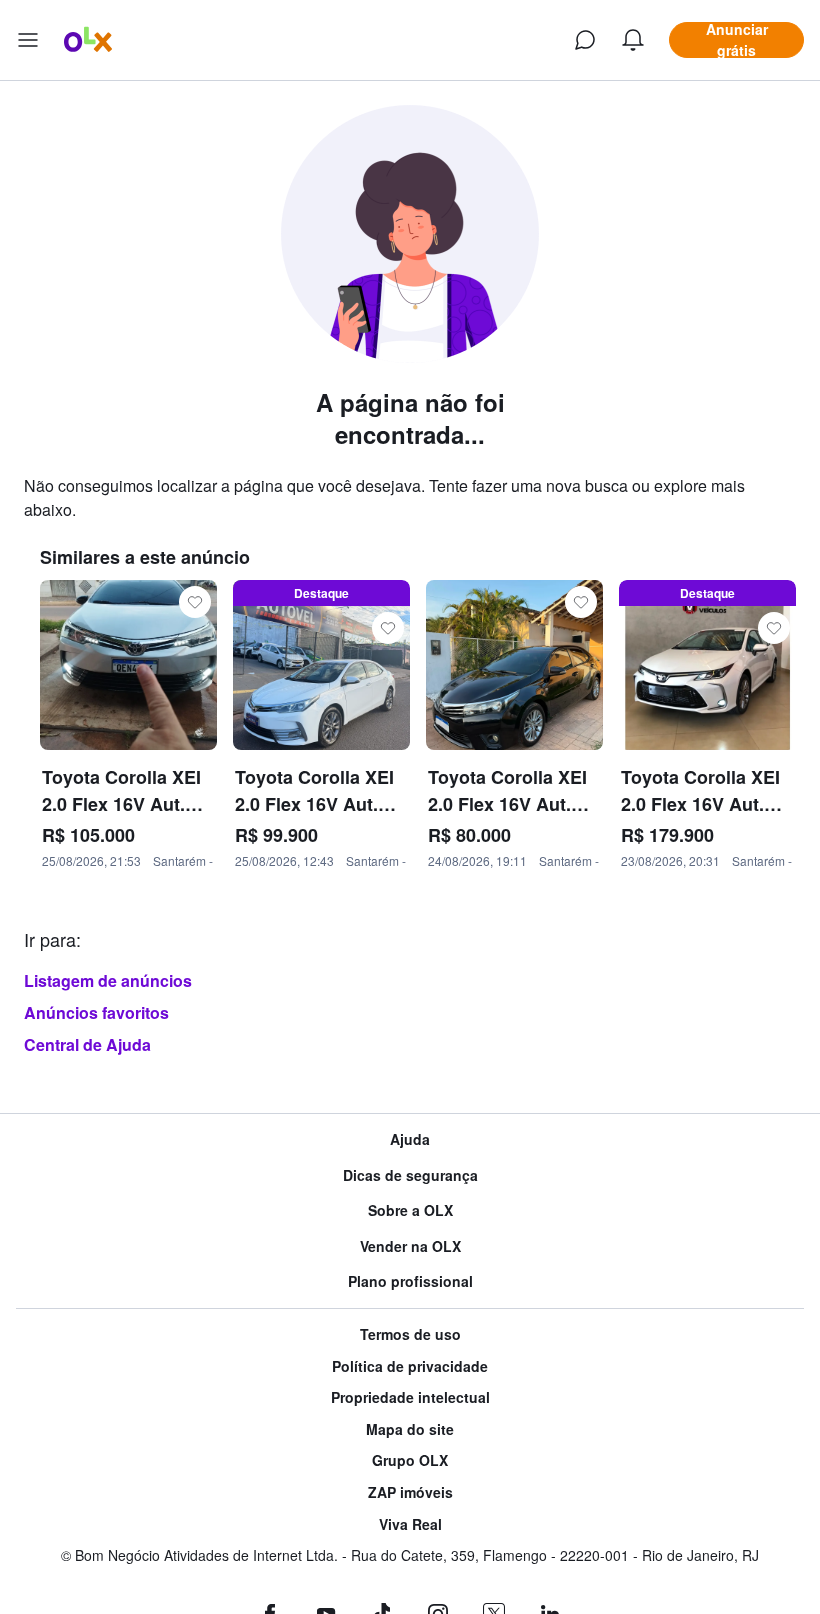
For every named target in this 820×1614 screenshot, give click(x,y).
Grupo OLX (410, 1460)
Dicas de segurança (410, 1175)
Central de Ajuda (87, 1044)
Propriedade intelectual (410, 1397)
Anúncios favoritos (96, 1012)
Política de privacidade (410, 1366)
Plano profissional (410, 1281)
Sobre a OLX (410, 1210)
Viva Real (410, 1524)
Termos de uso (410, 1334)
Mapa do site (410, 1429)
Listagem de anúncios (108, 980)
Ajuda (410, 1139)
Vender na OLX (410, 1246)
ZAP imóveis (410, 1492)
